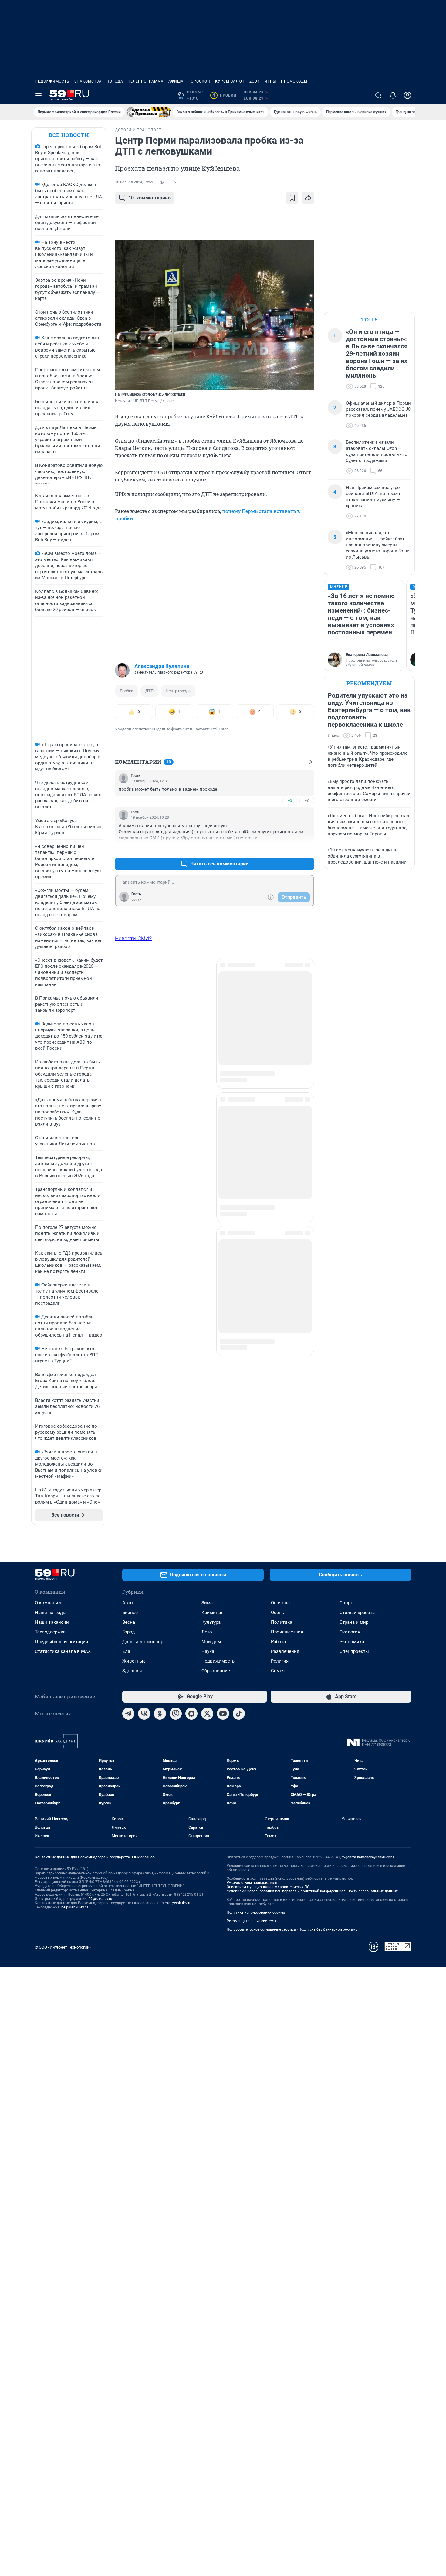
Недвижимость (52, 81)
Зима (207, 1603)
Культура (211, 1622)
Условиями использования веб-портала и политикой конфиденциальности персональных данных (312, 1891)
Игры (270, 81)
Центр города (178, 691)
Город (128, 1632)
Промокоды (294, 81)
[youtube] (223, 1714)
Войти (137, 899)
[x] (207, 1714)
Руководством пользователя (252, 1883)
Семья (278, 1671)
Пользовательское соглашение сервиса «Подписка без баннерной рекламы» (293, 1929)
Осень (277, 1613)
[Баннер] (149, 112)
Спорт (346, 1603)
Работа (278, 1642)
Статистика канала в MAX (63, 1651)
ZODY (255, 81)
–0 (307, 801)
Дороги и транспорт (144, 1642)
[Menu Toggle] (39, 95)
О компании (48, 1603)
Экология (350, 1632)
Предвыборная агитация (61, 1642)
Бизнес (130, 1613)
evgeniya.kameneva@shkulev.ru (368, 1857)
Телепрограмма (146, 81)
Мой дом (211, 1642)
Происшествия (287, 1632)
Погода (115, 81)
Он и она (280, 1603)
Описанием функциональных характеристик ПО (268, 1887)
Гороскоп (199, 81)
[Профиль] (407, 95)
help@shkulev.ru (75, 1907)
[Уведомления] (393, 95)
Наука (208, 1651)
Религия (280, 1661)
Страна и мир (354, 1622)
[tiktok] (239, 1714)
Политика (282, 1622)
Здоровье (133, 1671)
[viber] (176, 1714)
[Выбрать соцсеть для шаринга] (308, 198)
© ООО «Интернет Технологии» (63, 1947)
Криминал (213, 1613)
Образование (216, 1671)
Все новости (69, 135)
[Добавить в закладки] (292, 198)
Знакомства (88, 81)
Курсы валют (230, 81)
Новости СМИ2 (133, 938)
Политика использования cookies (256, 1912)
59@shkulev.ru (100, 1899)
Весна (129, 1622)
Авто (128, 1603)
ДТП (149, 691)
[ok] (160, 1714)
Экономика (352, 1642)
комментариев (149, 198)
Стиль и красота (357, 1613)
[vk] (144, 1714)
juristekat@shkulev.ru (174, 1903)
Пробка (127, 691)
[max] (191, 1714)
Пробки (224, 95)
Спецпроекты (354, 1651)
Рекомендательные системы (251, 1921)
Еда (126, 1651)
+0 (290, 801)
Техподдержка (50, 1632)
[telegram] (128, 1714)
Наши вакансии (52, 1622)
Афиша (176, 81)
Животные (134, 1661)
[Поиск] (378, 95)
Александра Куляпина (162, 666)
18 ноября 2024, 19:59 (134, 182)
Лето (207, 1632)
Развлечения (285, 1651)
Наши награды (51, 1613)
